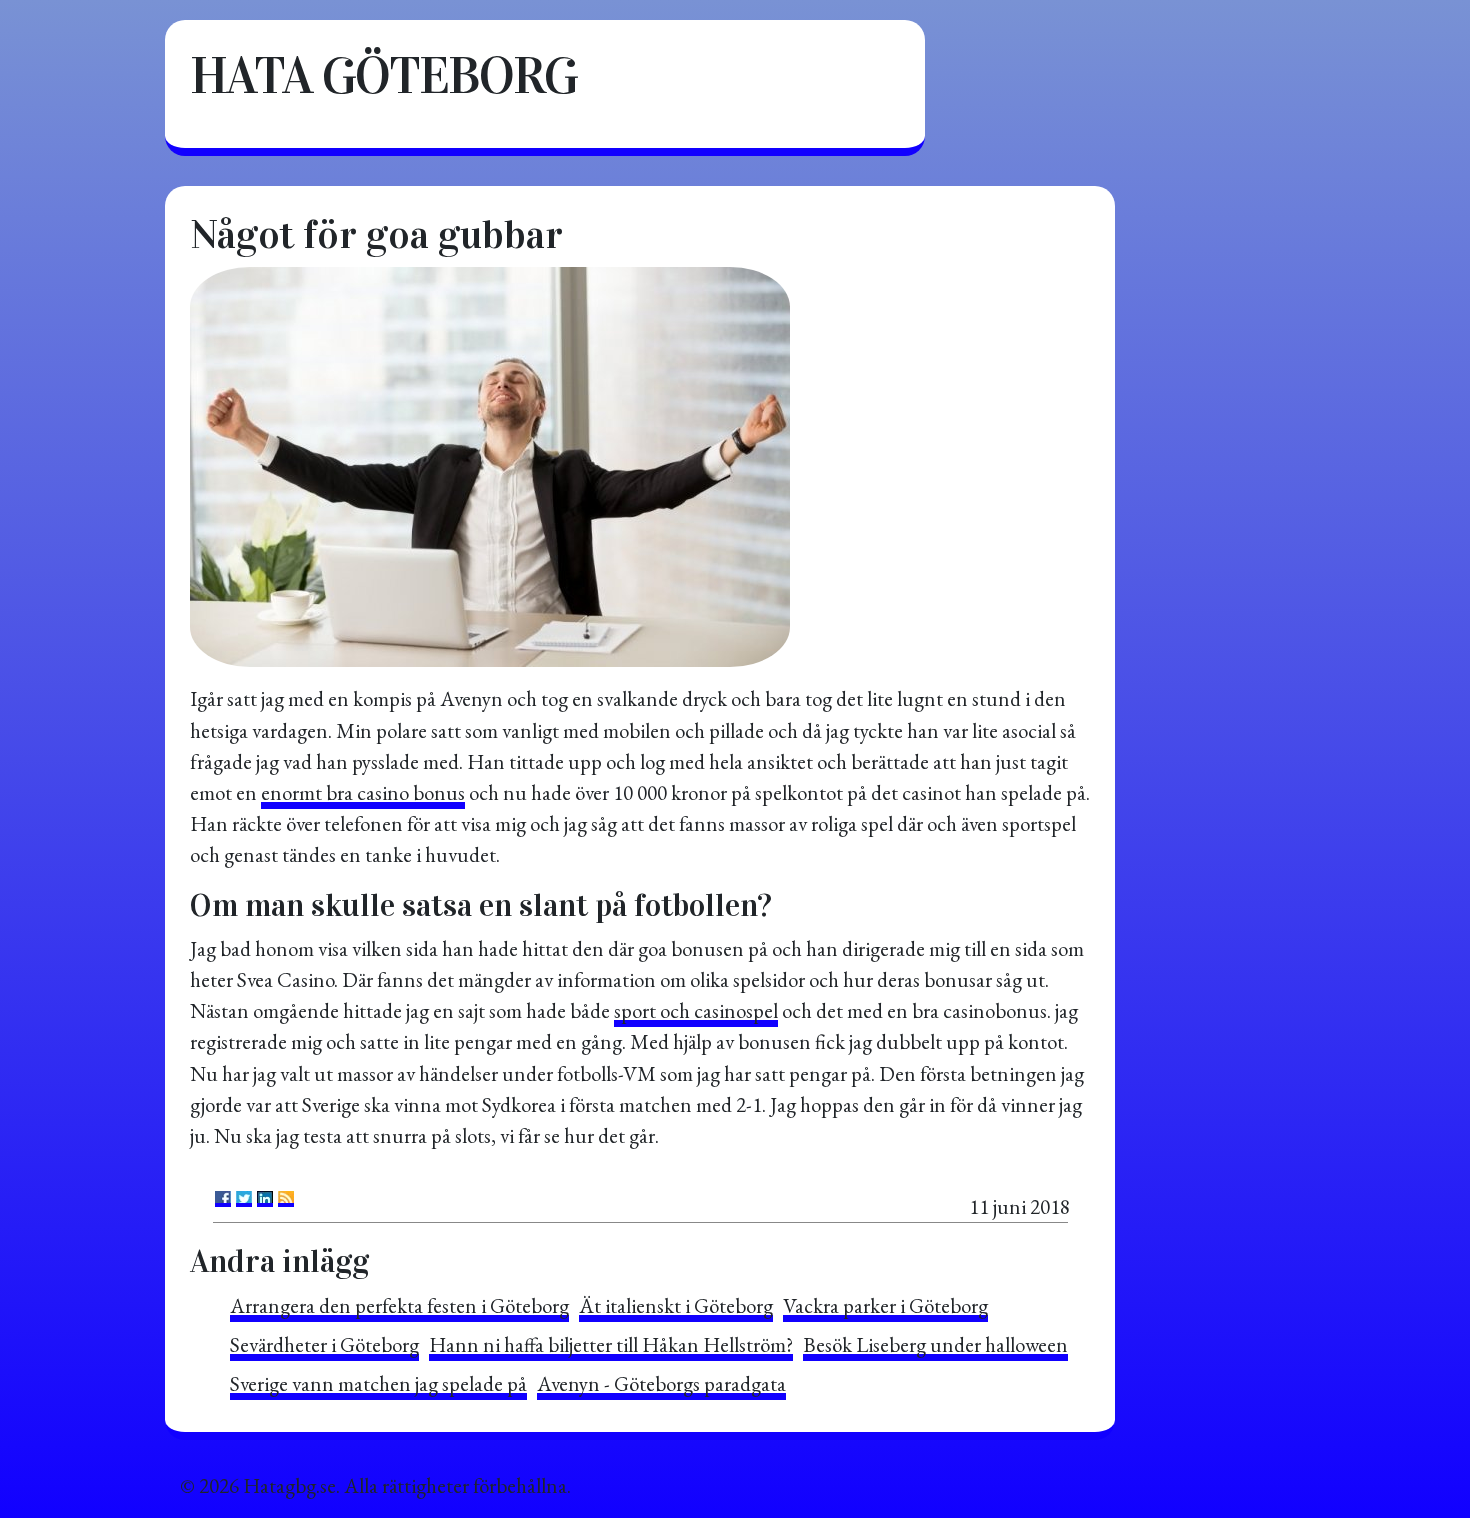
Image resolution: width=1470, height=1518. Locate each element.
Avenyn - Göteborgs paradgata (661, 1383)
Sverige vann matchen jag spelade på (378, 1383)
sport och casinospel (696, 1010)
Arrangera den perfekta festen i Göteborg (399, 1305)
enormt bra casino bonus (363, 792)
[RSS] (286, 1199)
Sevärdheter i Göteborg (324, 1344)
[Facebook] (223, 1199)
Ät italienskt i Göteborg (676, 1305)
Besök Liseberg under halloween (935, 1344)
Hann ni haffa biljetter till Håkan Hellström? (611, 1344)
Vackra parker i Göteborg (885, 1305)
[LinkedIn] (265, 1199)
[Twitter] (244, 1199)
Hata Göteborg (383, 75)
